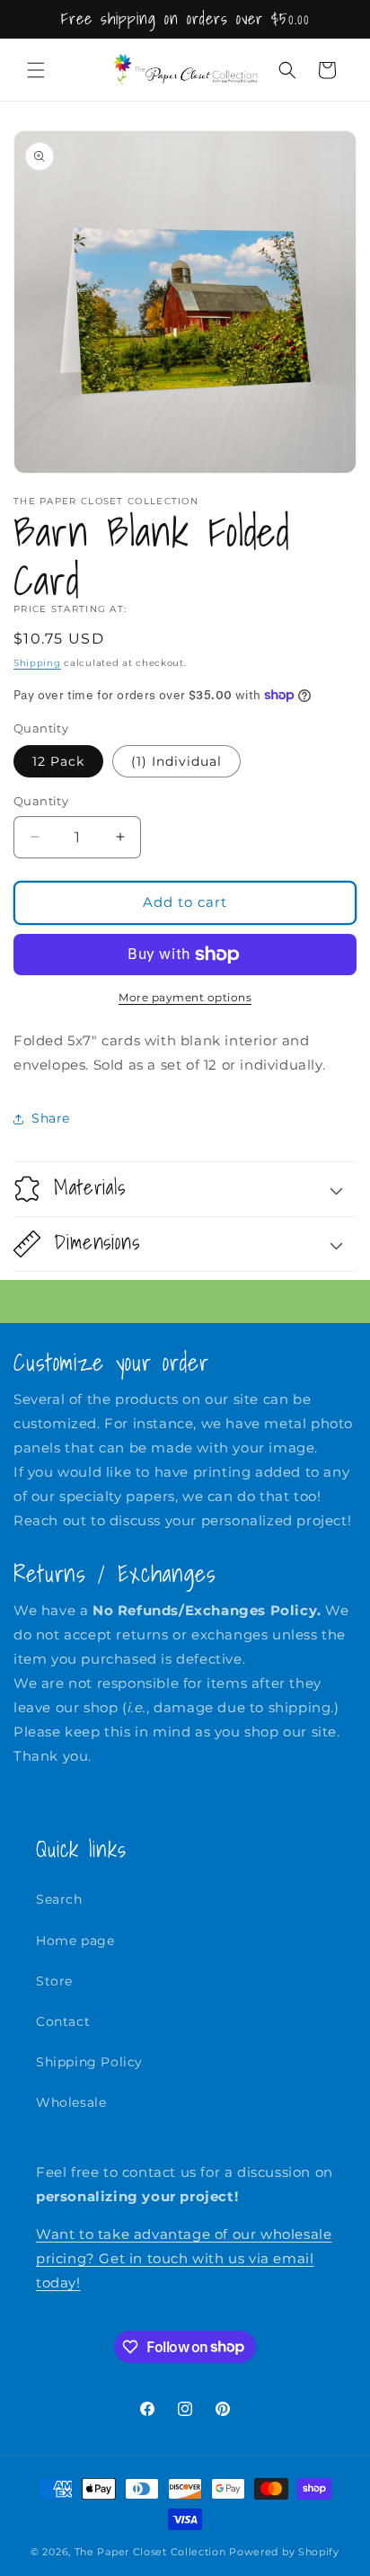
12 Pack (58, 761)
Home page (75, 1941)
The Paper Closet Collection (150, 2552)
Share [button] (51, 1118)
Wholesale (71, 2102)
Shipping (37, 663)
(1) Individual (176, 761)
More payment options (185, 997)
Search (59, 1899)
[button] (36, 70)
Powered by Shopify (284, 2552)
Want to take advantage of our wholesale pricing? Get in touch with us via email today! (184, 2258)
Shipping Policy (89, 2062)
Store (54, 1981)
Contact (63, 2021)
